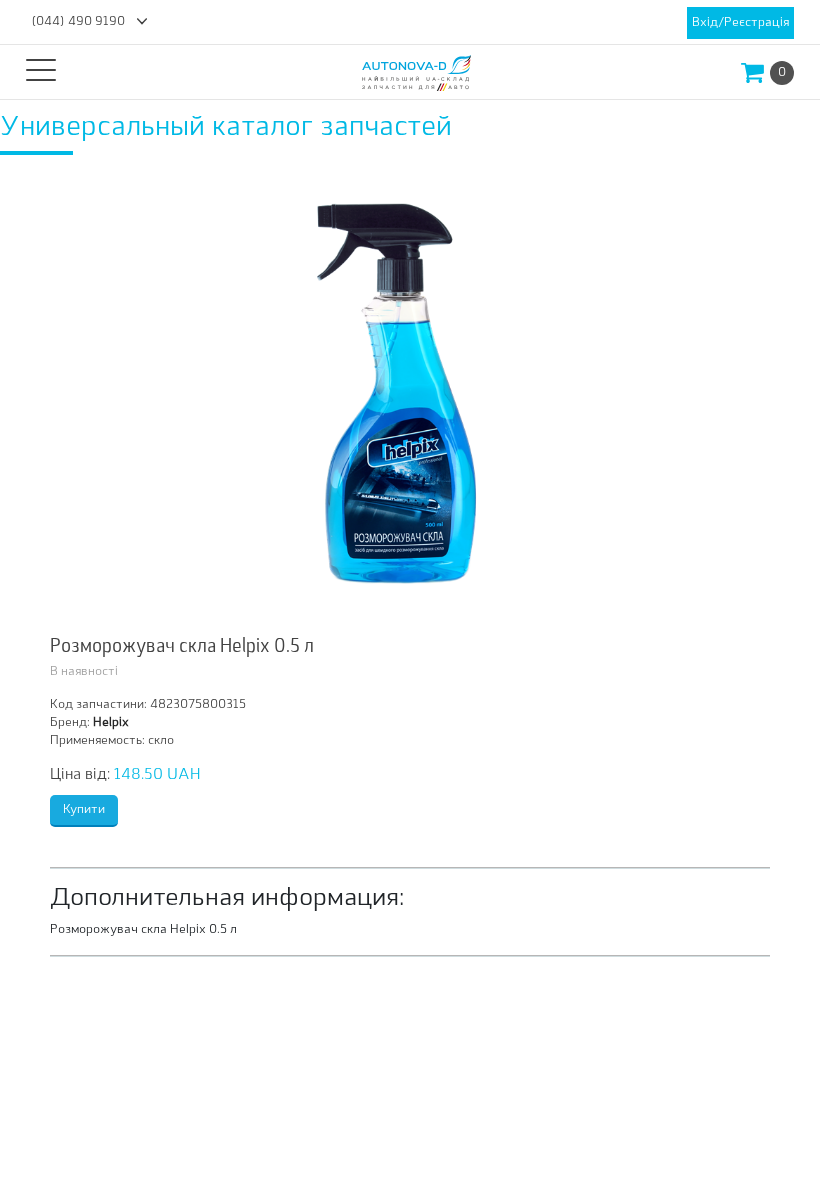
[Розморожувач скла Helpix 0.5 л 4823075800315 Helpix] (410, 399)
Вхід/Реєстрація (740, 23)
